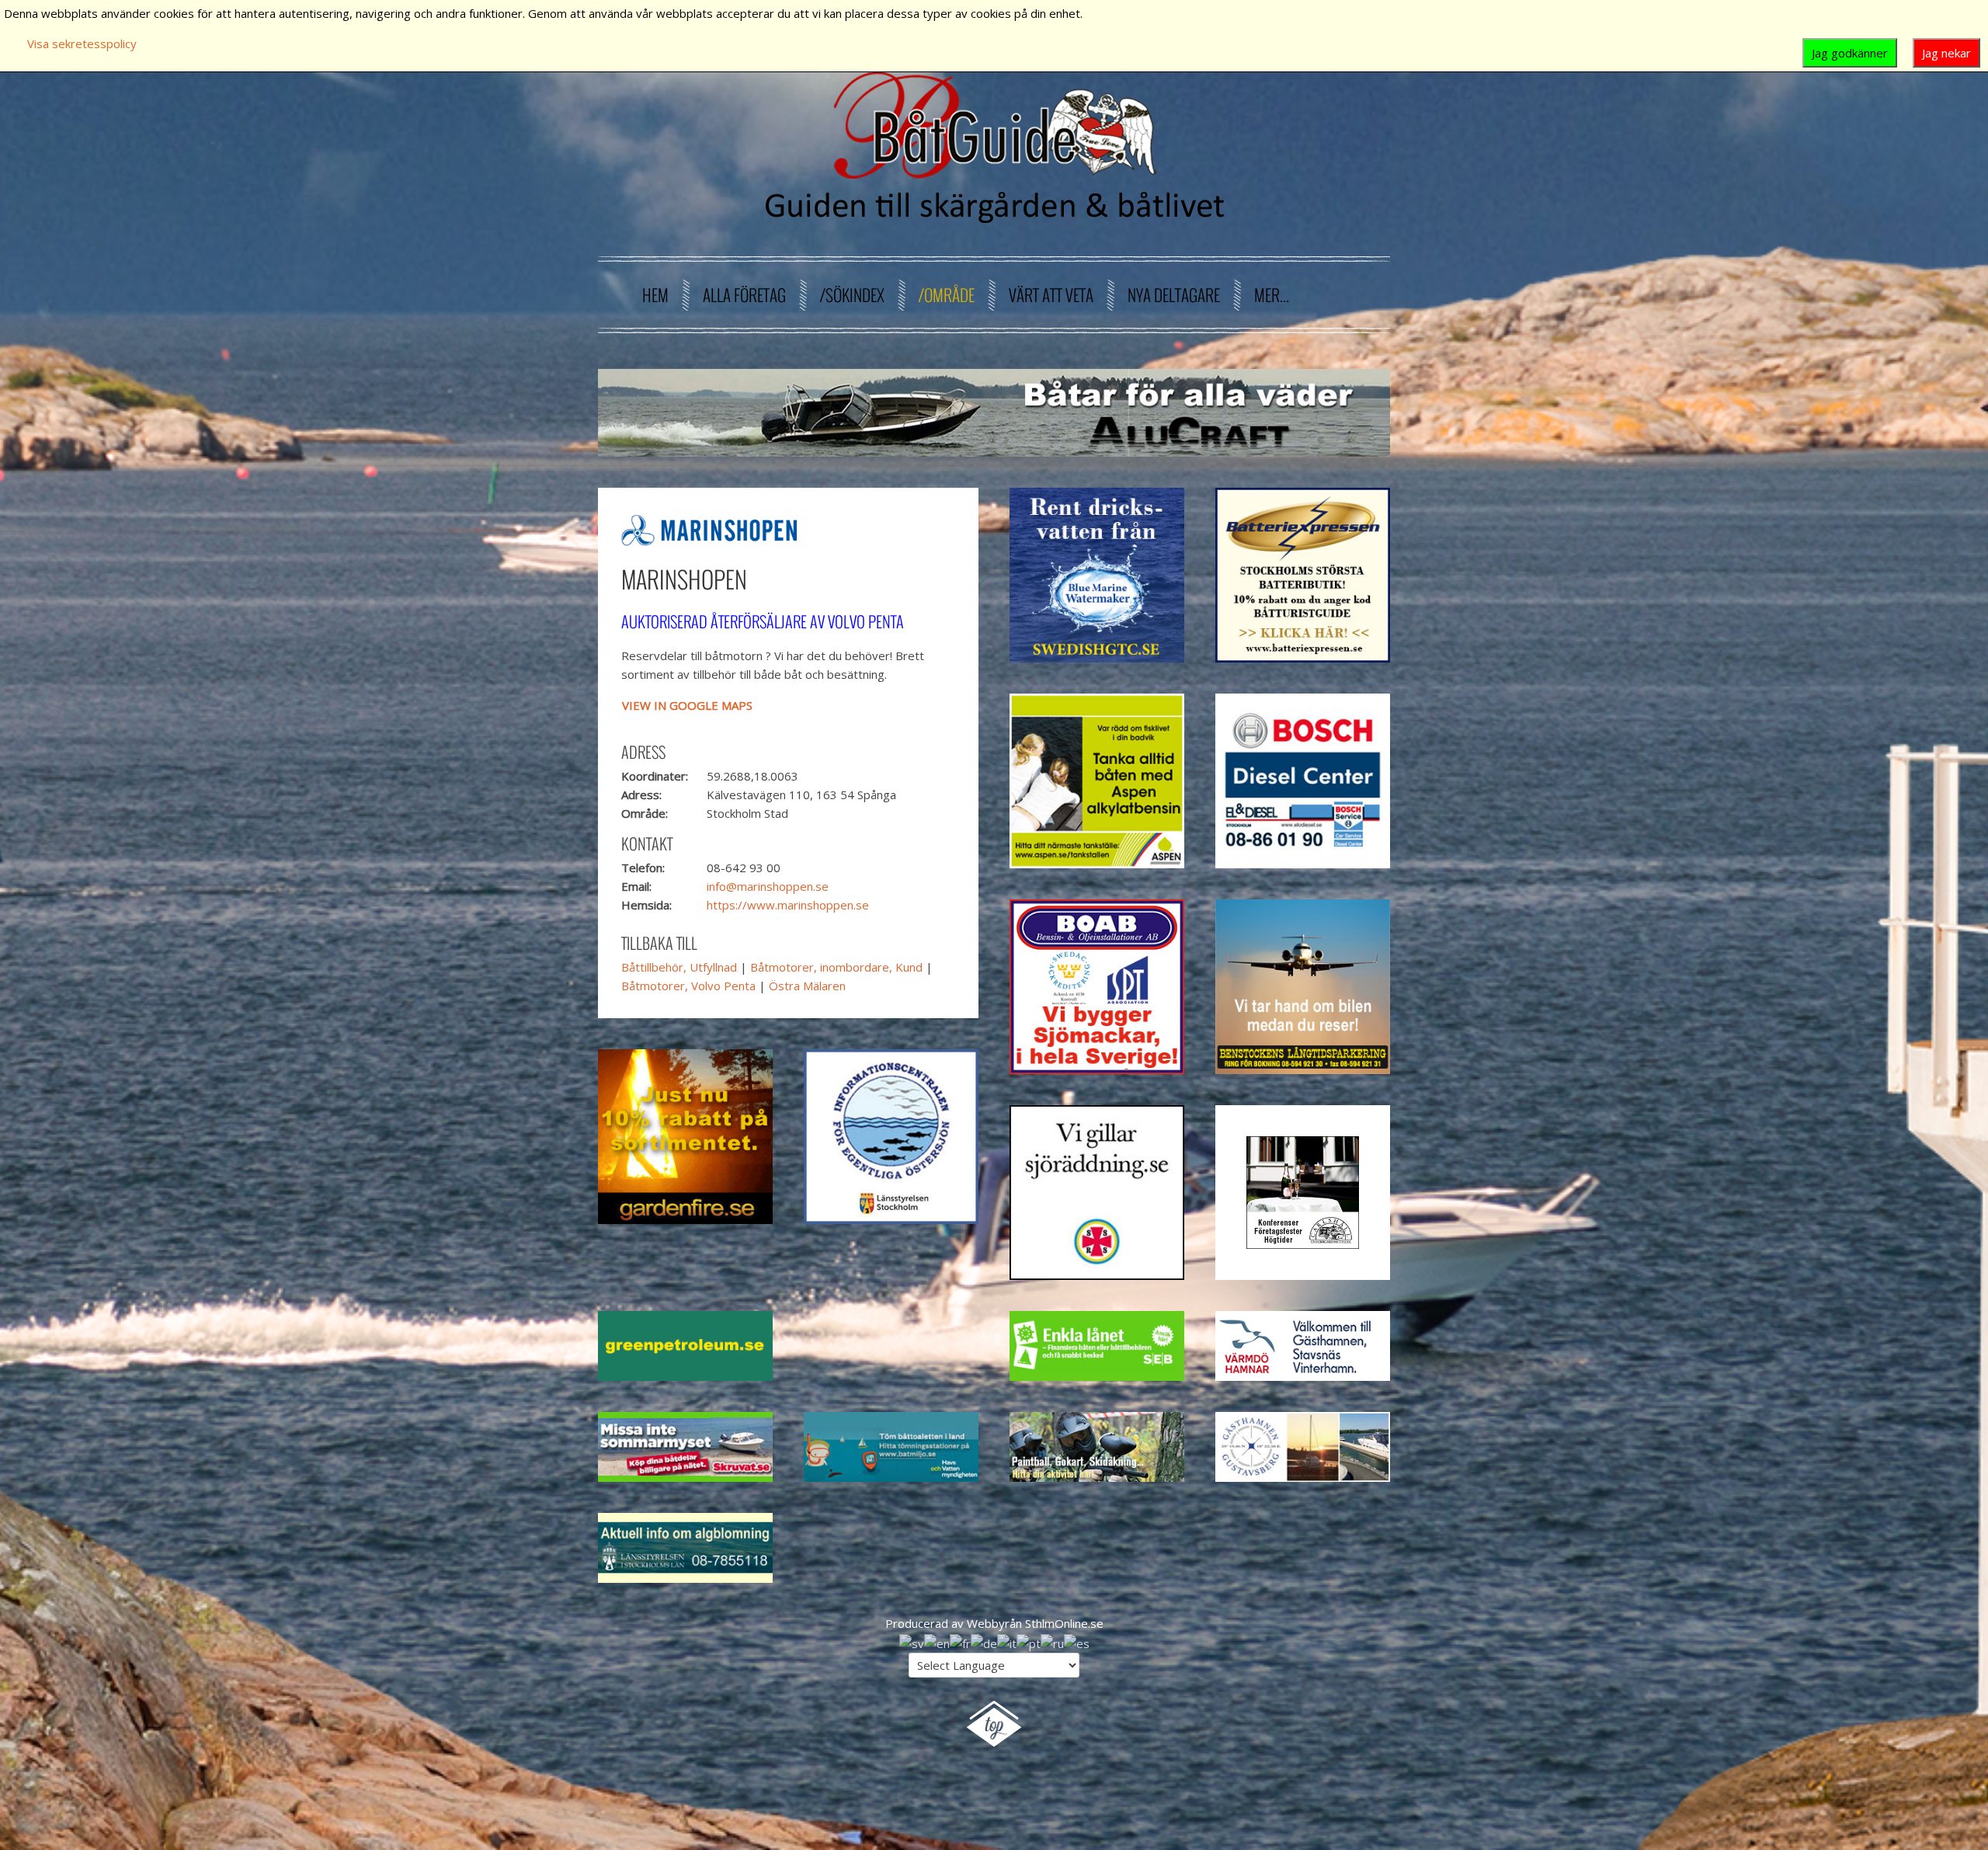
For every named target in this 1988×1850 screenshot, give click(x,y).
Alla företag (744, 295)
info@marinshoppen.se (768, 886)
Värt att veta (1051, 295)
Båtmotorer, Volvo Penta (688, 986)
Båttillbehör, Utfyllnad (679, 967)
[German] (984, 1642)
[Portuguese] (1029, 1642)
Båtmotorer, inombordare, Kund (836, 967)
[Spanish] (1077, 1642)
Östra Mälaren (807, 986)
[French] (960, 1642)
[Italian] (1007, 1642)
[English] (937, 1642)
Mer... (1272, 295)
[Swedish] (912, 1642)
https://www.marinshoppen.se (788, 905)
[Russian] (1052, 1642)
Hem (655, 295)
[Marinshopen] (709, 529)
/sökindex (852, 295)
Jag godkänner (1850, 53)
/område (947, 295)
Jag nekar (1946, 53)
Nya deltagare (1174, 295)
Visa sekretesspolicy (82, 43)
